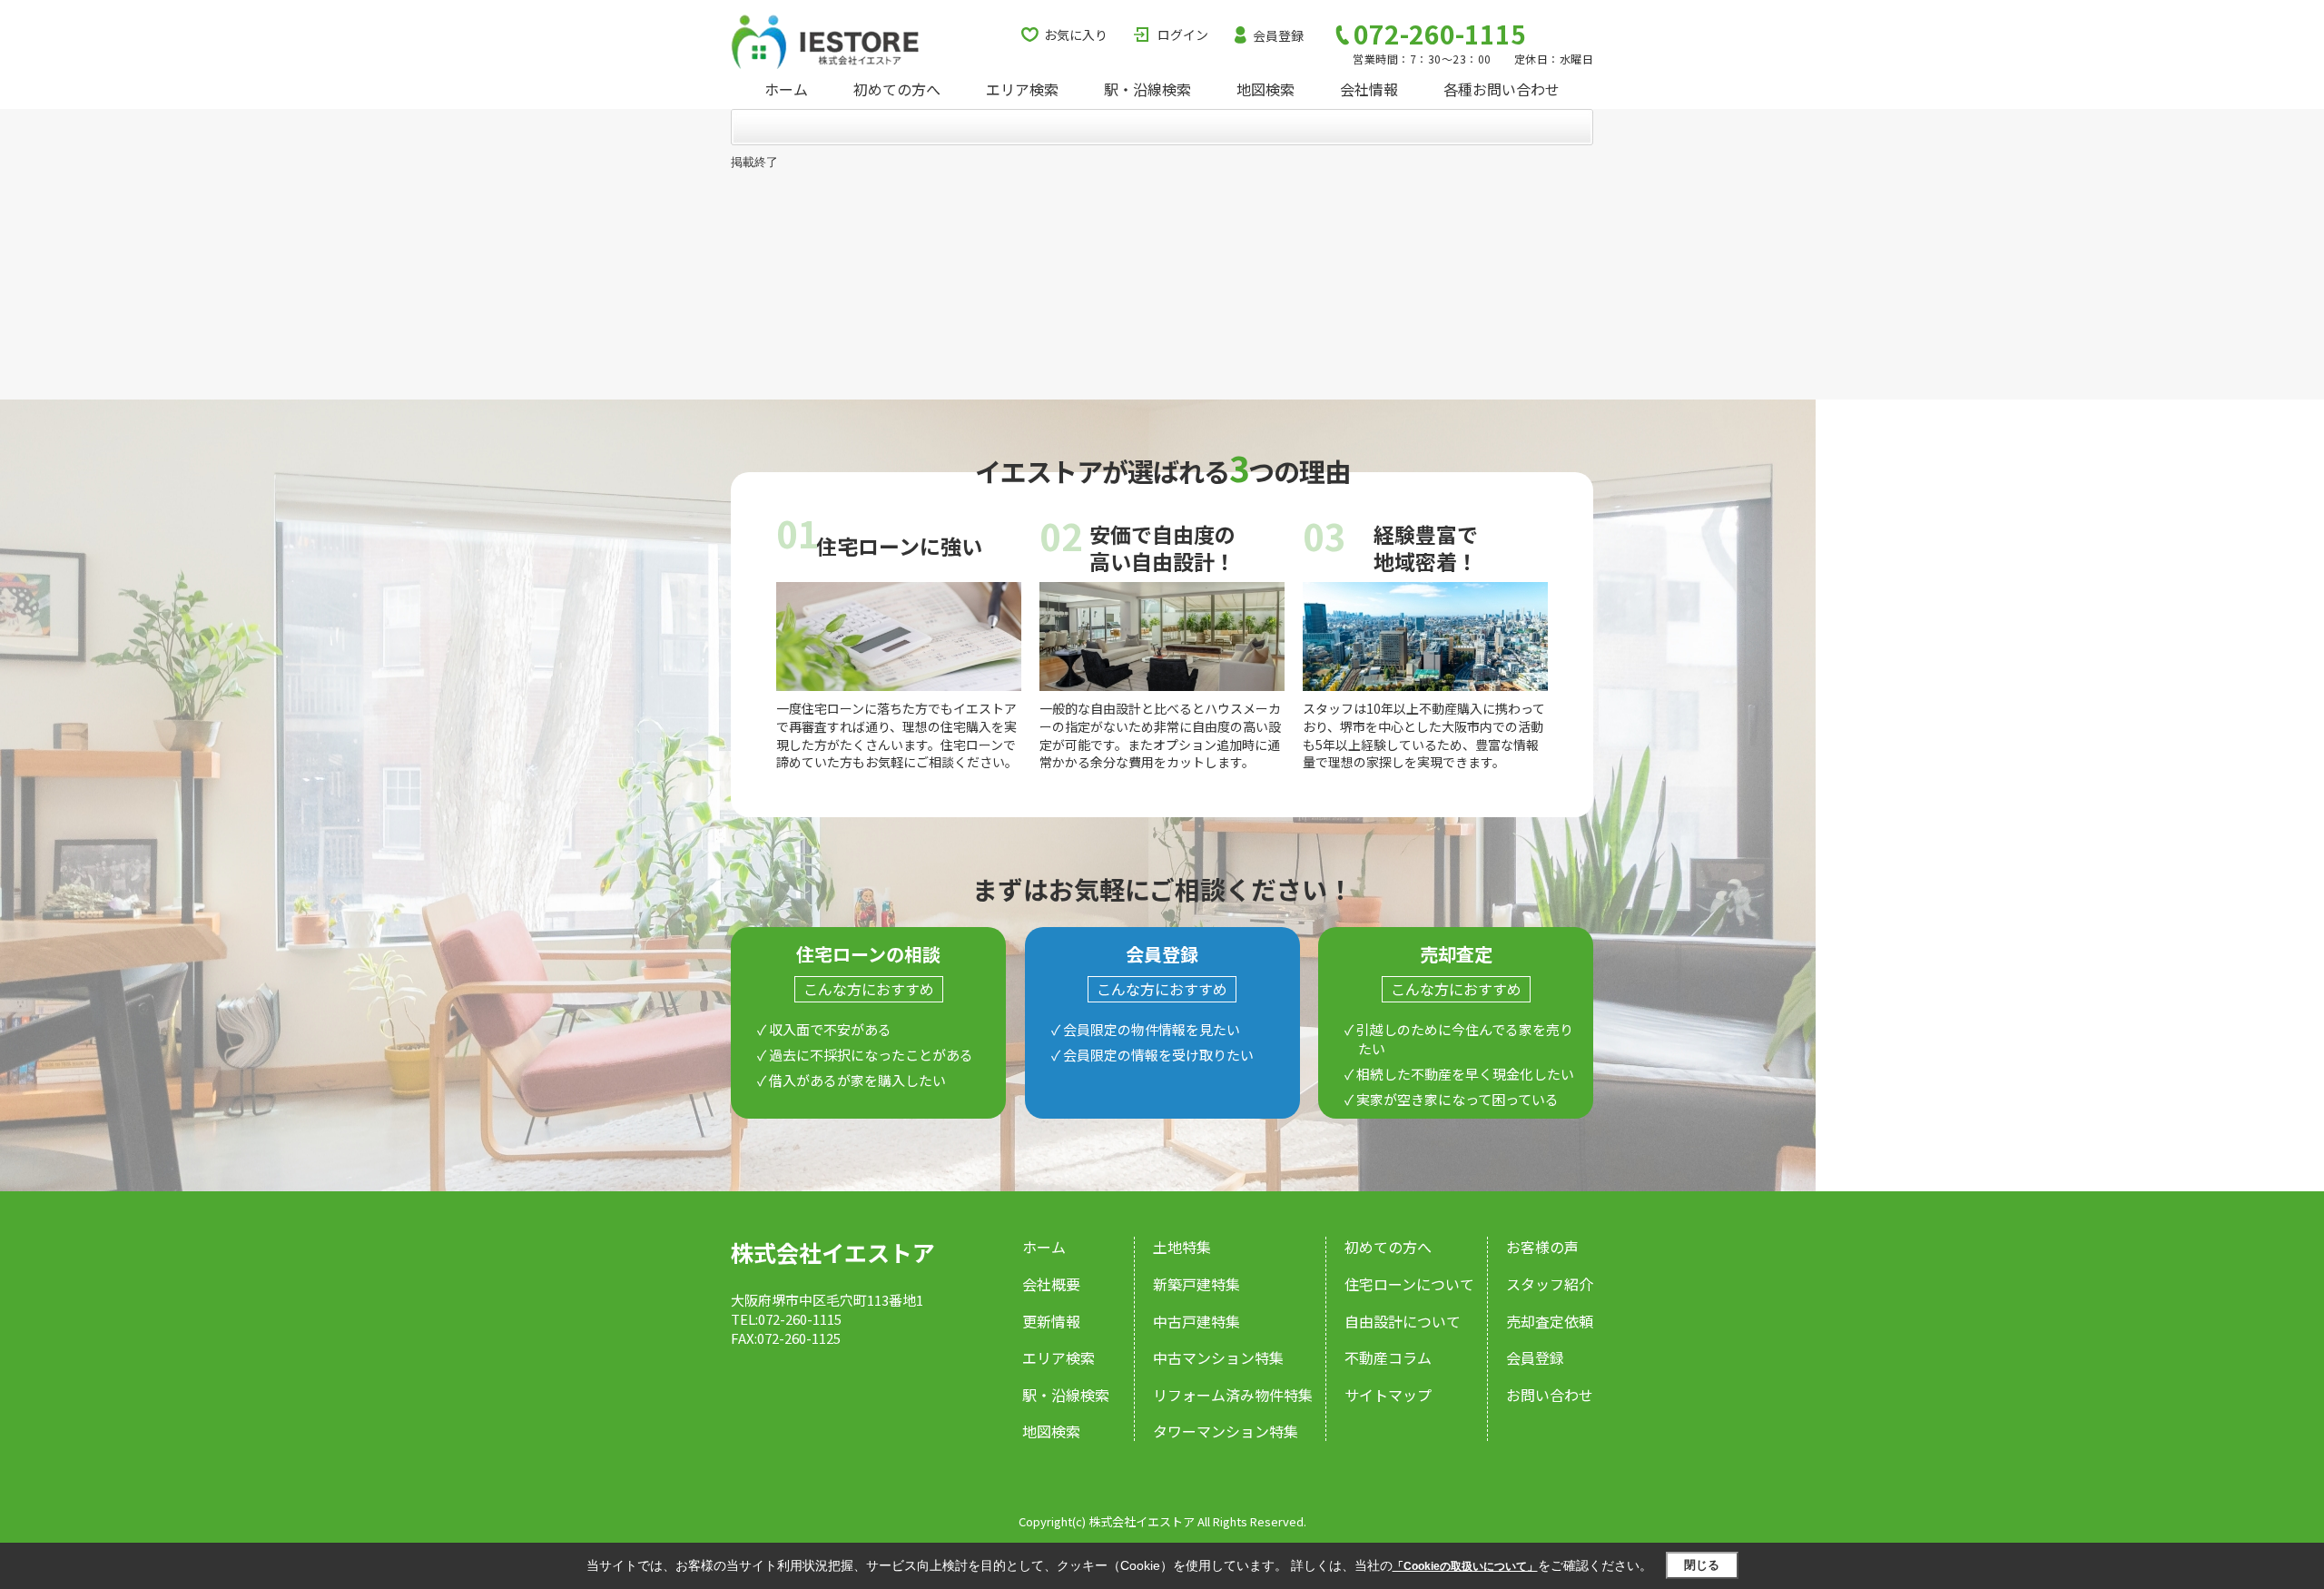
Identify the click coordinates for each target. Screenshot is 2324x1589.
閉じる (1702, 1565)
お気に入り (1076, 35)
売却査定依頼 (1550, 1321)
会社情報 (1369, 89)
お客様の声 (1542, 1247)
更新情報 (1051, 1321)
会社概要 (1051, 1284)
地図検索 (1265, 89)
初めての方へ (897, 89)
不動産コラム (1388, 1357)
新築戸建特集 (1196, 1284)
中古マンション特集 (1218, 1357)
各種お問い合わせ (1502, 89)
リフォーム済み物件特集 (1233, 1395)
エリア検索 (1022, 89)
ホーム (786, 89)
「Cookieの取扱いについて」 (1465, 1566)
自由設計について (1403, 1321)
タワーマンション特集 (1226, 1431)
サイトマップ (1388, 1395)
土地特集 (1182, 1247)
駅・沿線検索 (1147, 89)
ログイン (1183, 35)
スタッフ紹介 (1550, 1284)
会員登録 (1278, 35)
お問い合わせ (1550, 1395)
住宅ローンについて (1409, 1284)
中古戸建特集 (1196, 1321)
